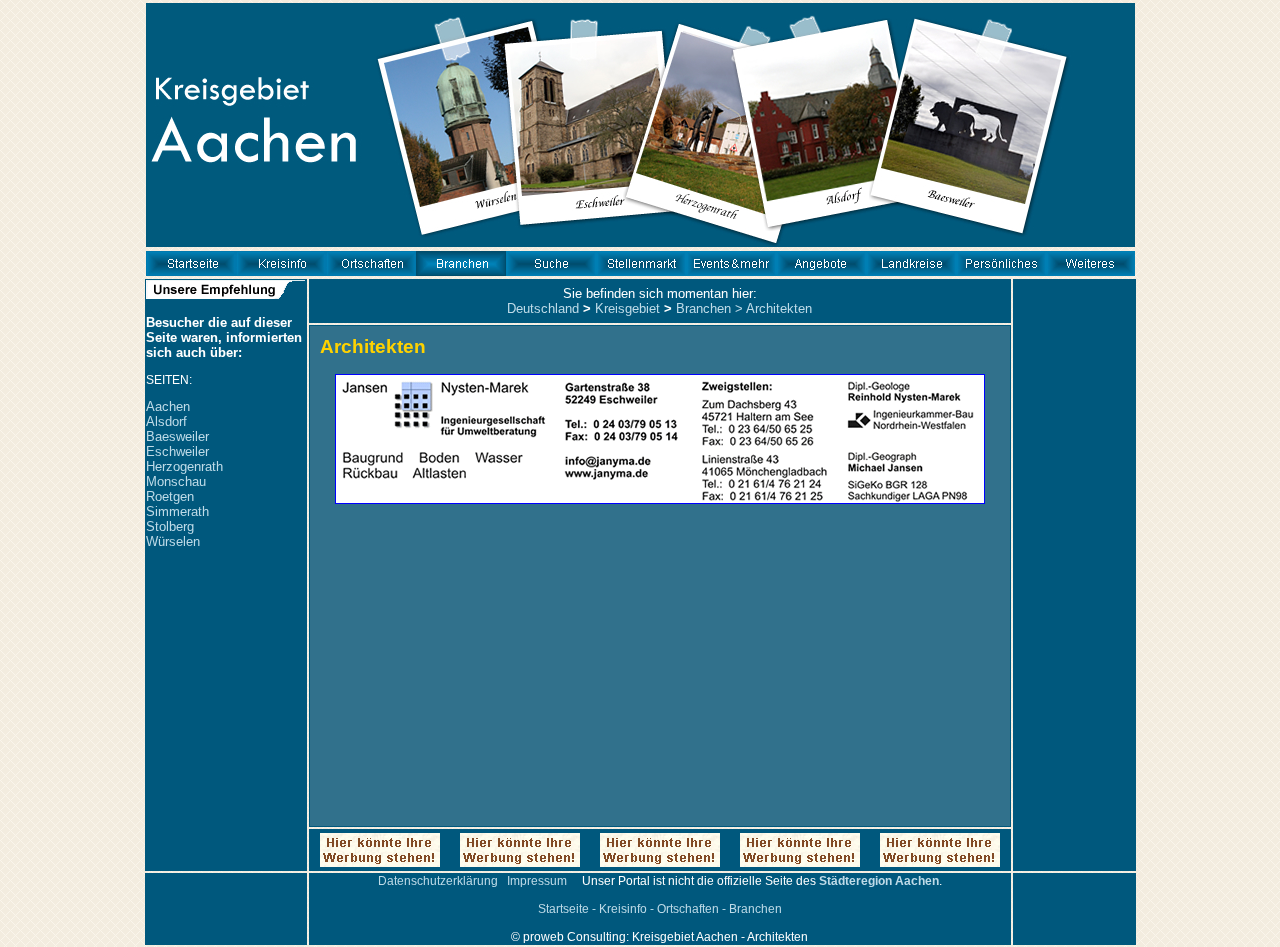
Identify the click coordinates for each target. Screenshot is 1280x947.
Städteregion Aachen (879, 881)
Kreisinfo (623, 909)
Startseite (563, 909)
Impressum (537, 881)
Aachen (168, 406)
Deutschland (543, 308)
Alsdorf (166, 421)
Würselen (173, 541)
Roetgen (170, 496)
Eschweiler (177, 451)
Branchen (703, 308)
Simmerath (177, 511)
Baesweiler (177, 436)
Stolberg (170, 526)
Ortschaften (688, 909)
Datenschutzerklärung (438, 881)
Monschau (176, 481)
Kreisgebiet (627, 308)
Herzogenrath (184, 466)
